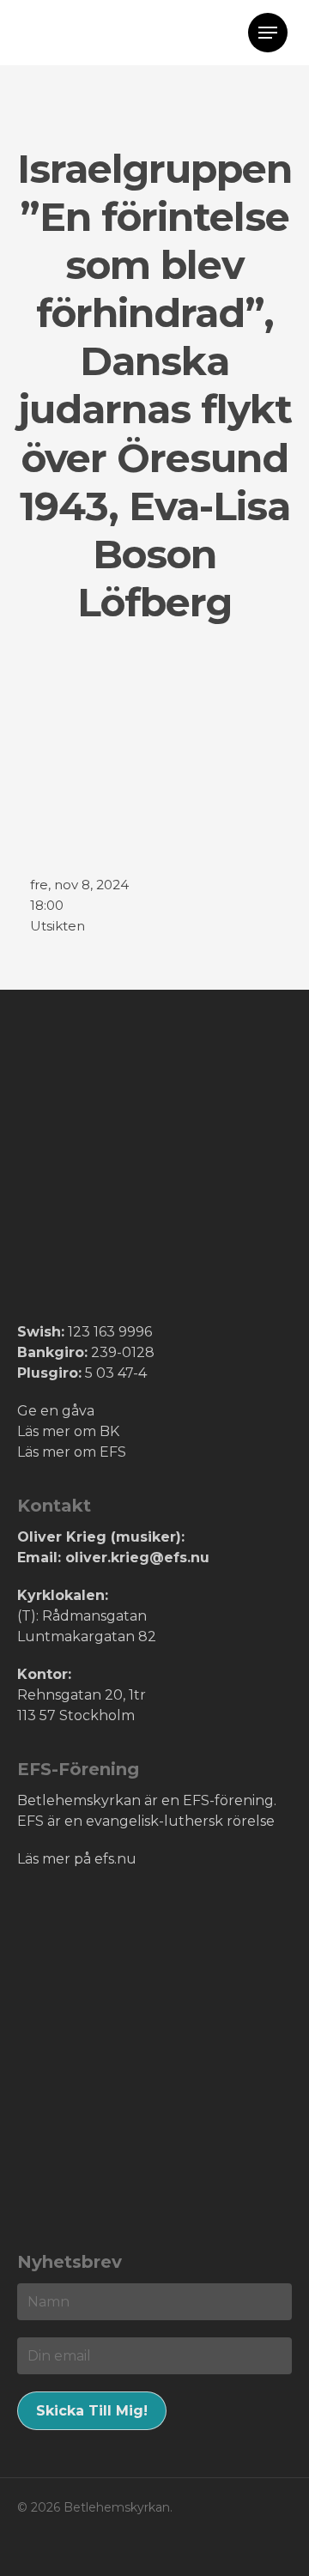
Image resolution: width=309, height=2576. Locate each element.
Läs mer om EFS (72, 1452)
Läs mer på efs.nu (77, 1859)
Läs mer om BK (68, 1431)
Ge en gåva (56, 1411)
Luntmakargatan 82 (87, 1637)
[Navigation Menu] (268, 33)
